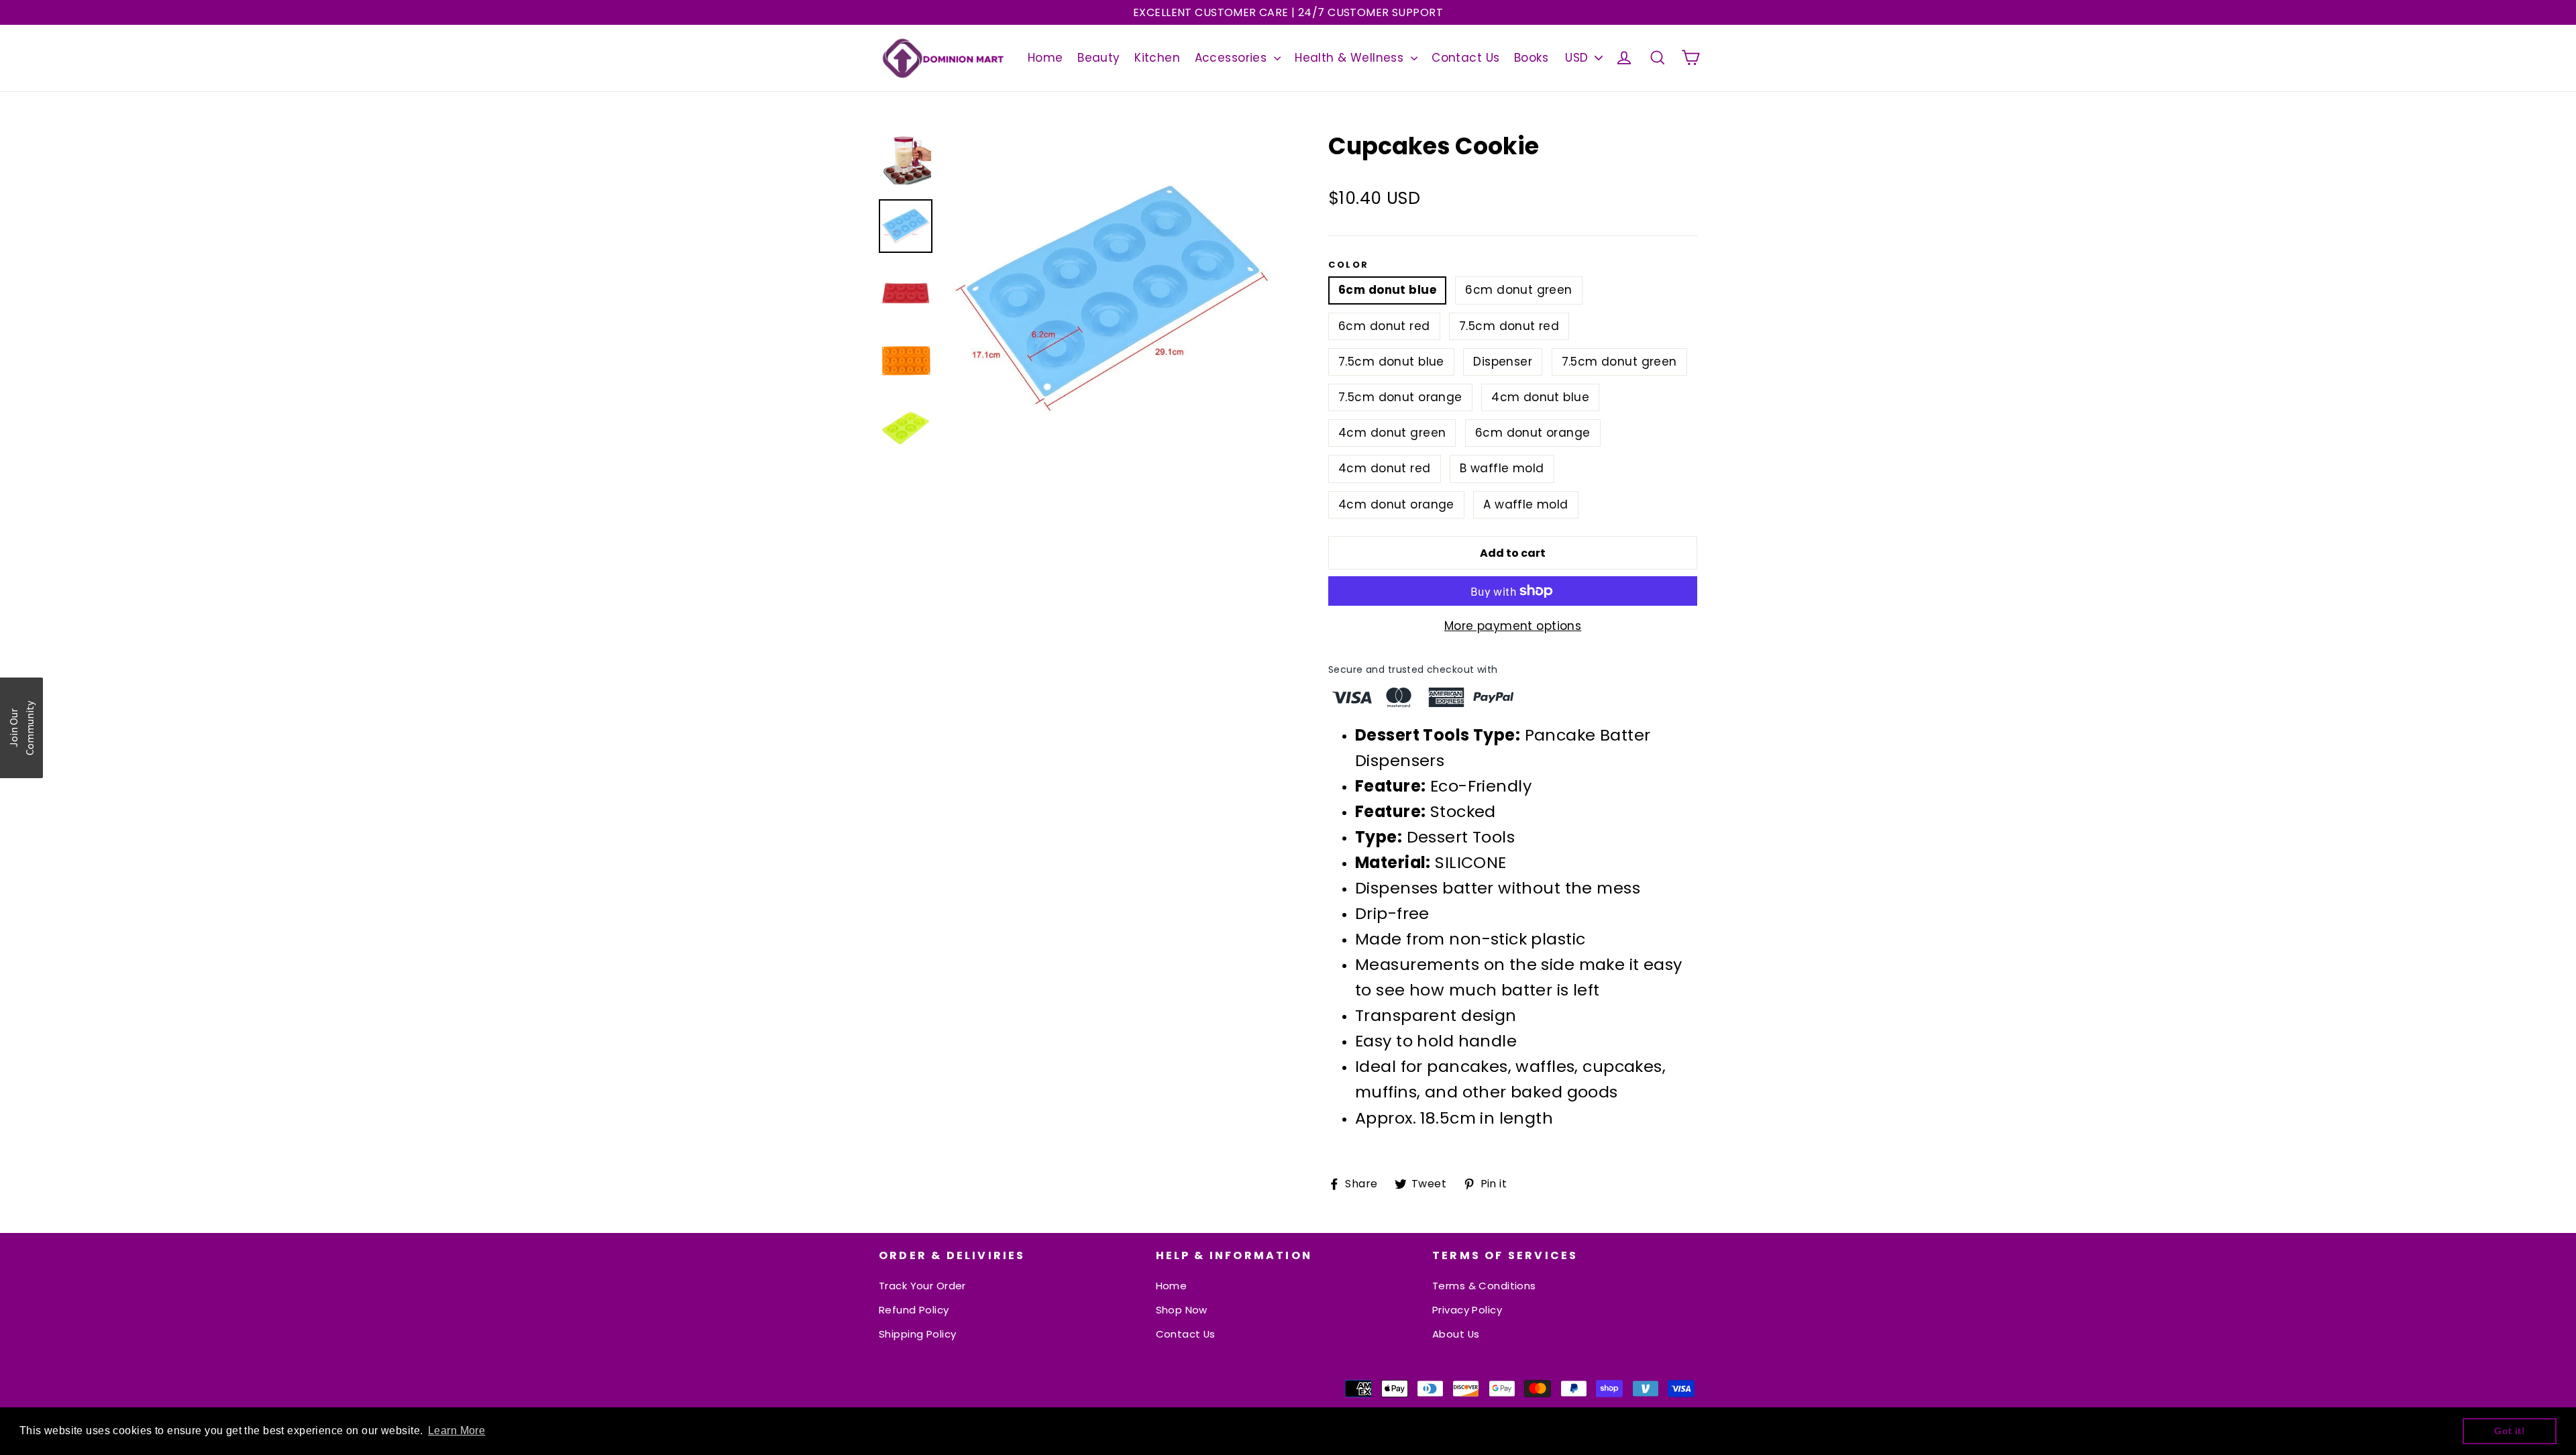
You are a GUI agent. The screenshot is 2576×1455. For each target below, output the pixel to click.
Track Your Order (922, 1286)
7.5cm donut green (1619, 362)
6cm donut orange (1533, 433)
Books (1531, 58)
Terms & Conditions (1484, 1286)
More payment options (1513, 626)
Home (1045, 58)
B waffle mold (1502, 468)
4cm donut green (1392, 433)
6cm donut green (1518, 290)
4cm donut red (1385, 468)
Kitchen (1157, 58)
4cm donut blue (1540, 397)
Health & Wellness (1351, 58)
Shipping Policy (917, 1334)
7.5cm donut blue (1391, 362)
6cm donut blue (1387, 290)
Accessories (1233, 58)
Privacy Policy (1467, 1310)
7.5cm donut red (1509, 326)
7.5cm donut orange (1400, 397)
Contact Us (1465, 58)
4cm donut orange (1396, 504)
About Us (1456, 1334)
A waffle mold (1526, 504)
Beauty (1099, 58)
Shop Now (1182, 1310)
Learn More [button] (457, 1431)
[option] (1112, 298)
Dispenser (1503, 362)
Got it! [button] (2510, 1431)
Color (1349, 265)
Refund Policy (914, 1310)
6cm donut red (1384, 326)
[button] (21, 728)
